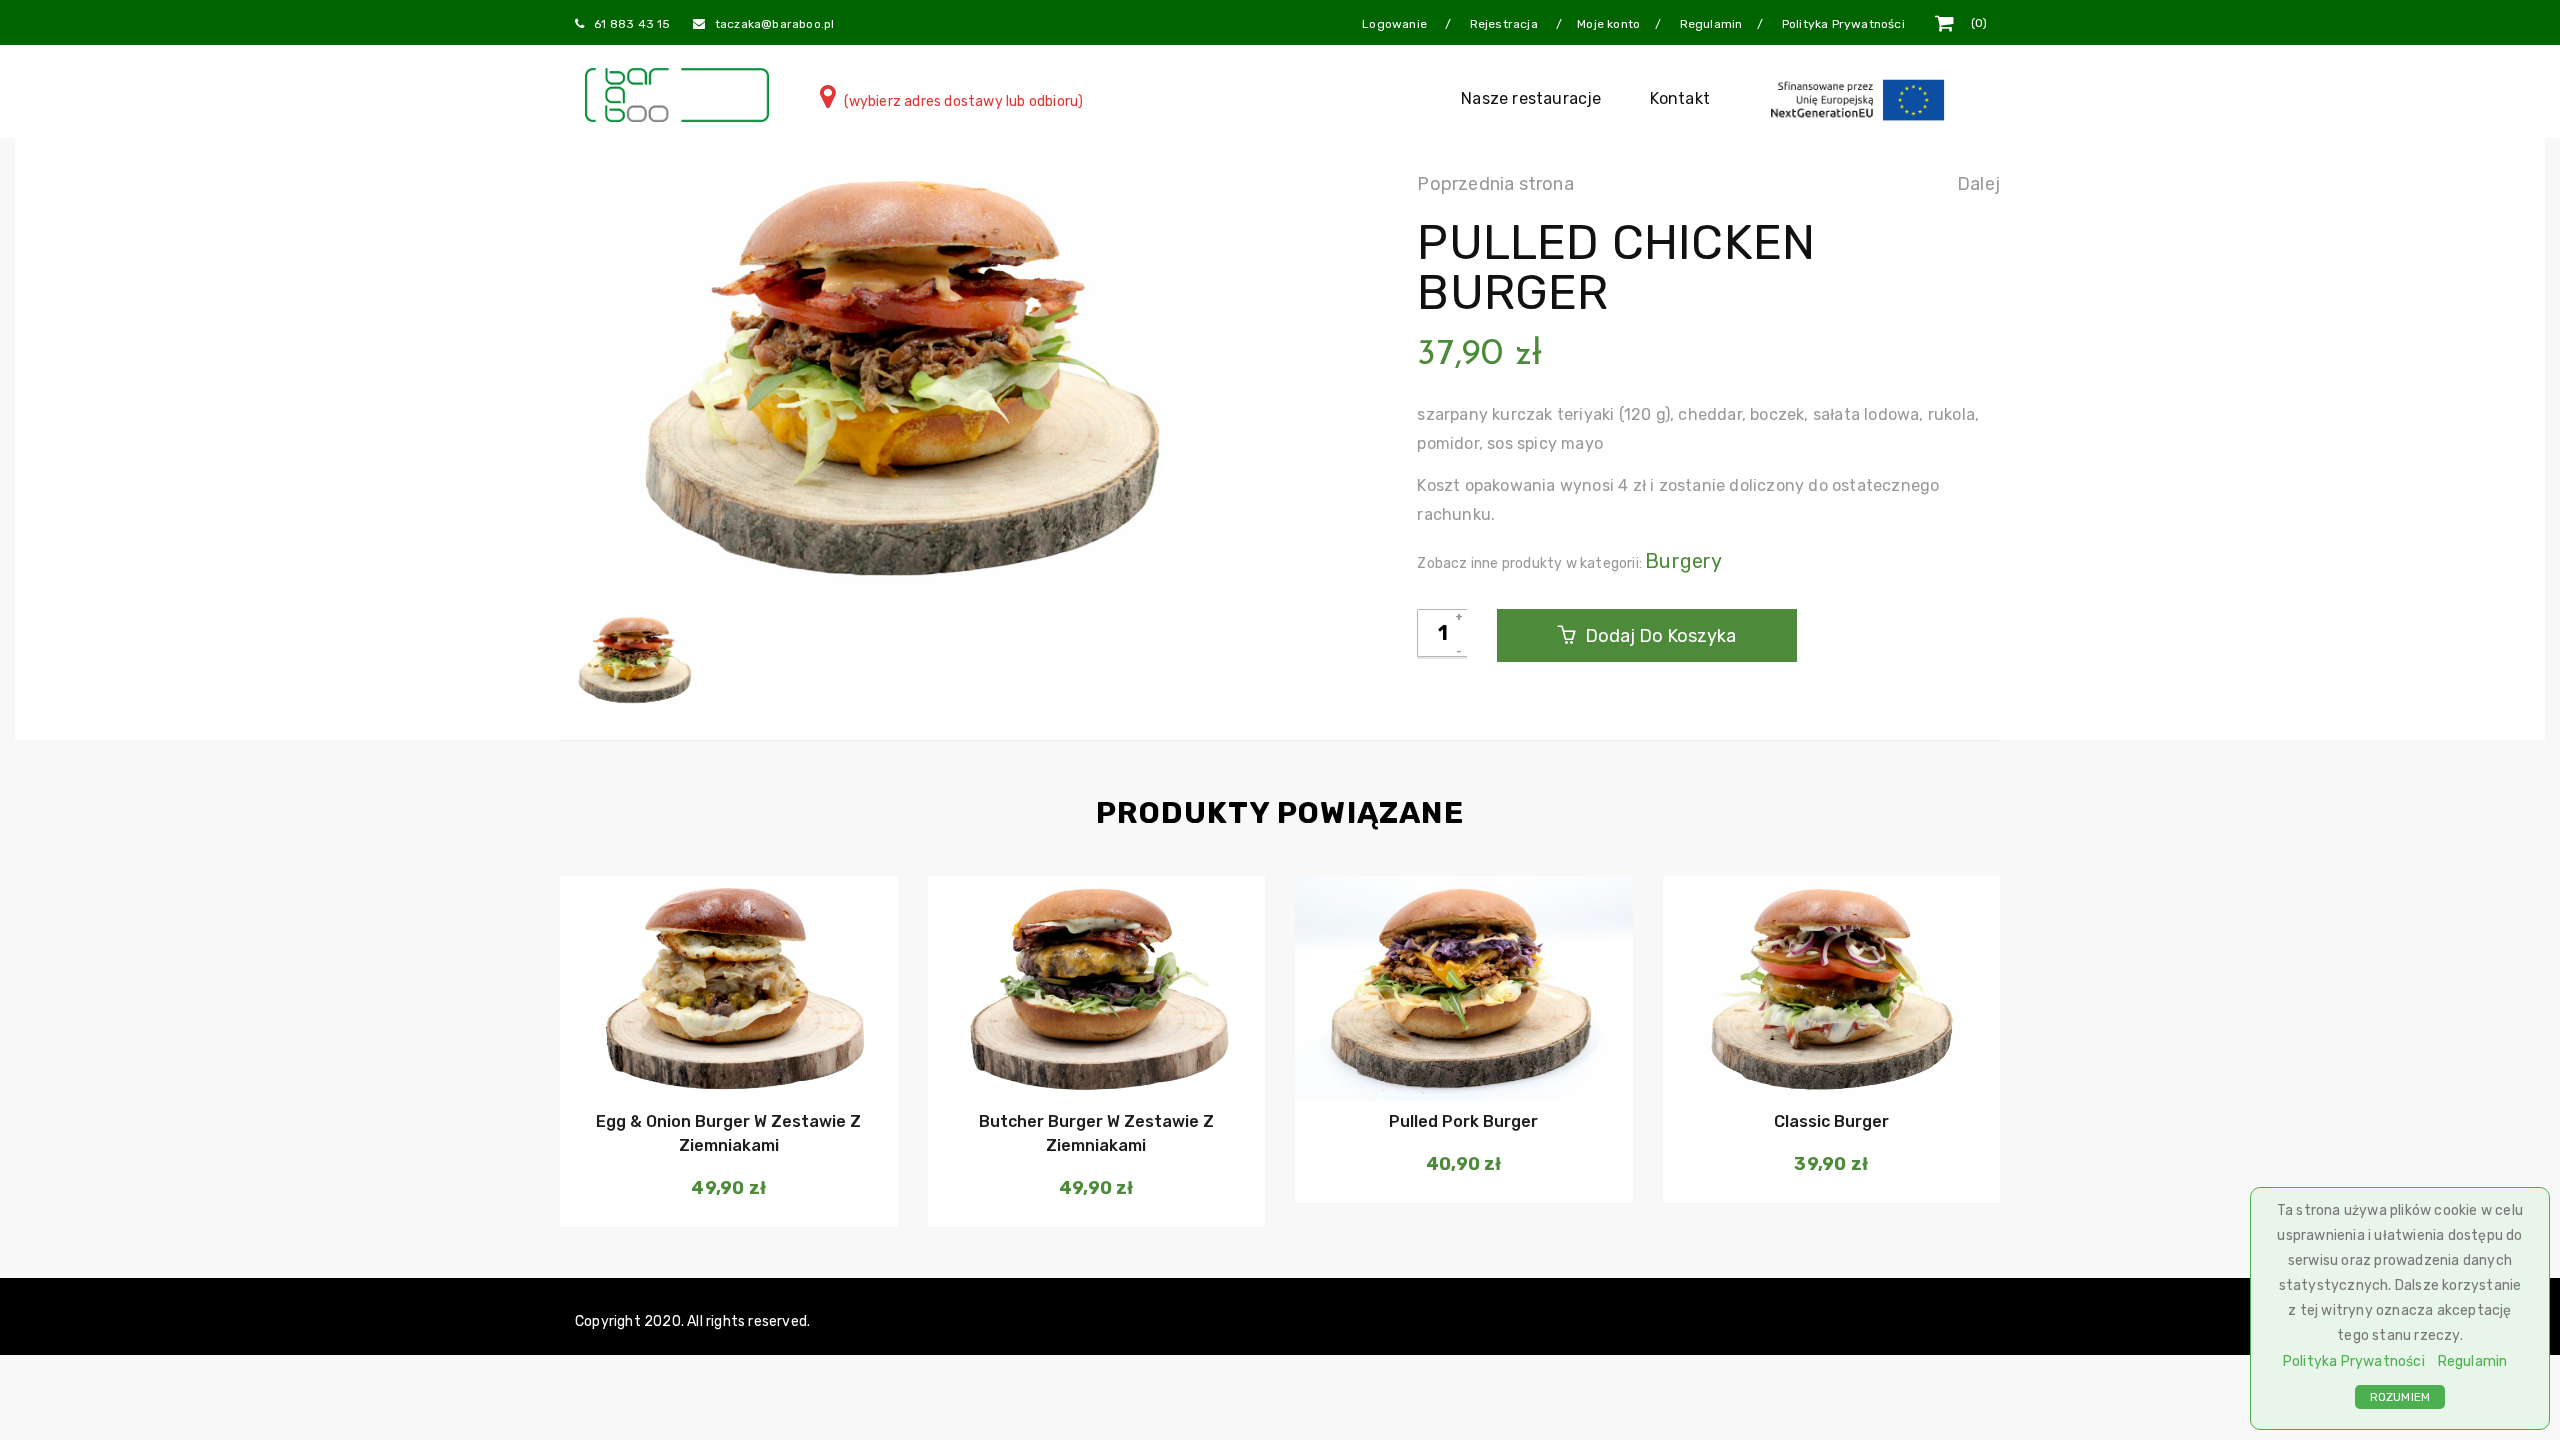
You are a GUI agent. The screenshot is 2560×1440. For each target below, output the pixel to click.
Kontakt (1680, 98)
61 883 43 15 (632, 24)
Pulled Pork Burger (1463, 1121)
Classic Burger (1831, 1121)
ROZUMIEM (2400, 1397)
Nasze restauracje (1531, 98)
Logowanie (1396, 24)
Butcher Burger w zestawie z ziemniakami (1096, 1133)
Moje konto (1608, 24)
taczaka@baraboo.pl (775, 24)
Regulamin (2473, 1361)
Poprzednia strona (1495, 184)
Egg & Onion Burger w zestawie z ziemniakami (728, 1133)
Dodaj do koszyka (1658, 636)
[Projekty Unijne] (1861, 98)
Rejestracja (1505, 24)
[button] (726, 1061)
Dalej (1978, 184)
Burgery (1683, 561)
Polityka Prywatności (2354, 1361)
